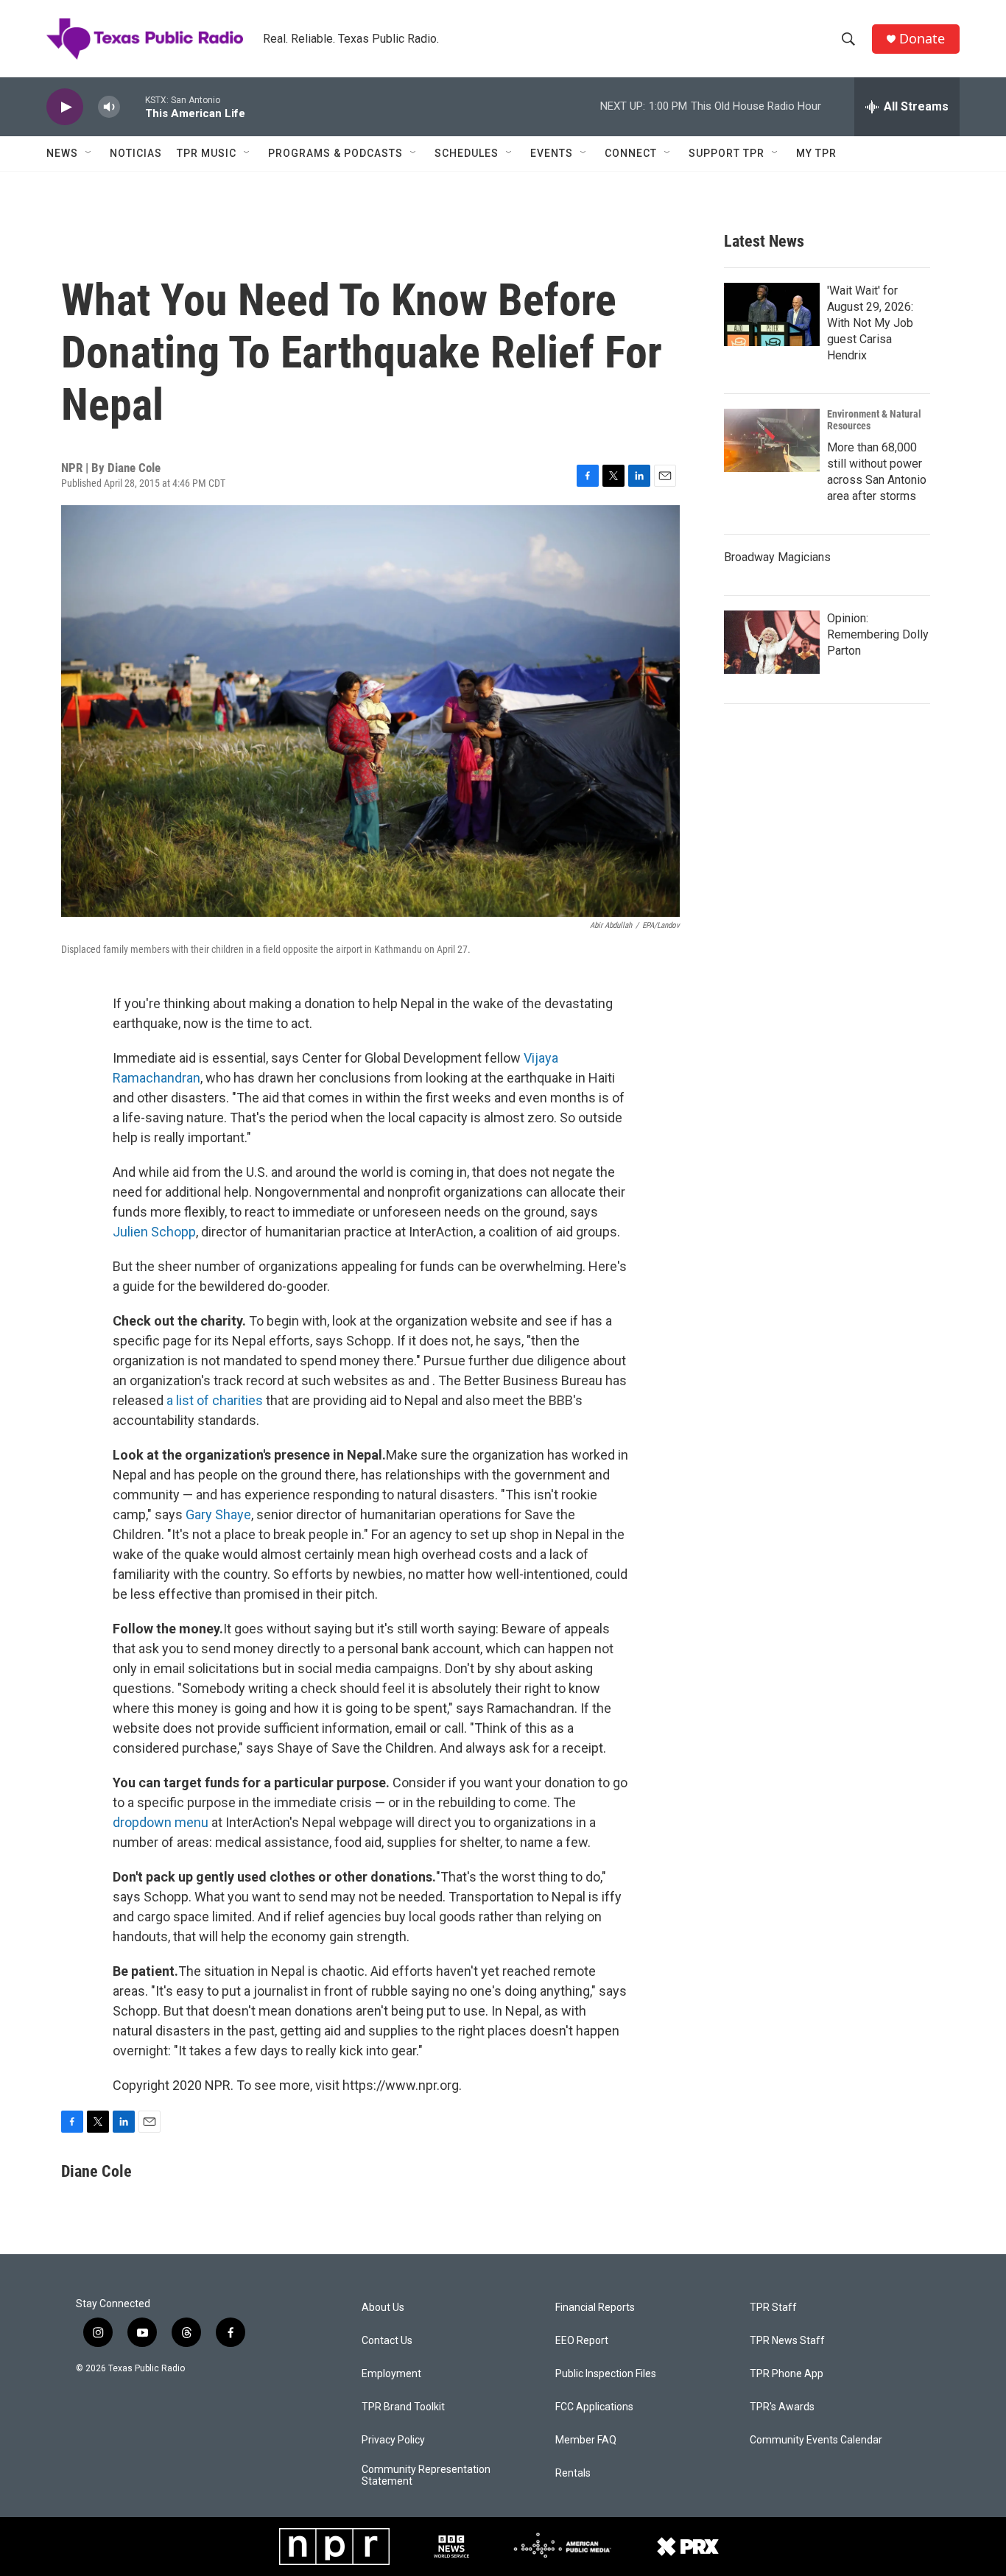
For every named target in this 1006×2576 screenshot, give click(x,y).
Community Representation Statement (426, 2475)
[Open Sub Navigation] (89, 153)
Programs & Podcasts (335, 153)
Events (552, 153)
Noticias (136, 153)
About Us (383, 2308)
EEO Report (582, 2341)
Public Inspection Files (606, 2374)
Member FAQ (586, 2440)
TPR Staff (773, 2308)
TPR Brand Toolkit (403, 2407)
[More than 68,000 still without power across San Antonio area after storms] (772, 440)
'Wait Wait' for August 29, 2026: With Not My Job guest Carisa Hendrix (870, 323)
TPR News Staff (787, 2341)
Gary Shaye (218, 1514)
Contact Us (387, 2341)
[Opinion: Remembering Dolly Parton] (772, 642)
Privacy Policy (393, 2440)
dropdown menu (161, 1822)
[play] (65, 107)
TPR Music (207, 153)
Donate (922, 39)
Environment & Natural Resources (874, 420)
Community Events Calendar (816, 2440)
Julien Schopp (154, 1232)
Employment (391, 2374)
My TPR (816, 153)
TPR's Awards (782, 2407)
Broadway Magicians (777, 557)
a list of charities (215, 1400)
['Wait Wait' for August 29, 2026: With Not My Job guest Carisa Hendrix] (772, 314)
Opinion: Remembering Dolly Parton (878, 634)
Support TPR (727, 153)
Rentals (573, 2473)
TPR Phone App (787, 2374)
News (62, 153)
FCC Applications (594, 2407)
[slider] (133, 106)
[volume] (109, 107)
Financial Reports (595, 2308)
